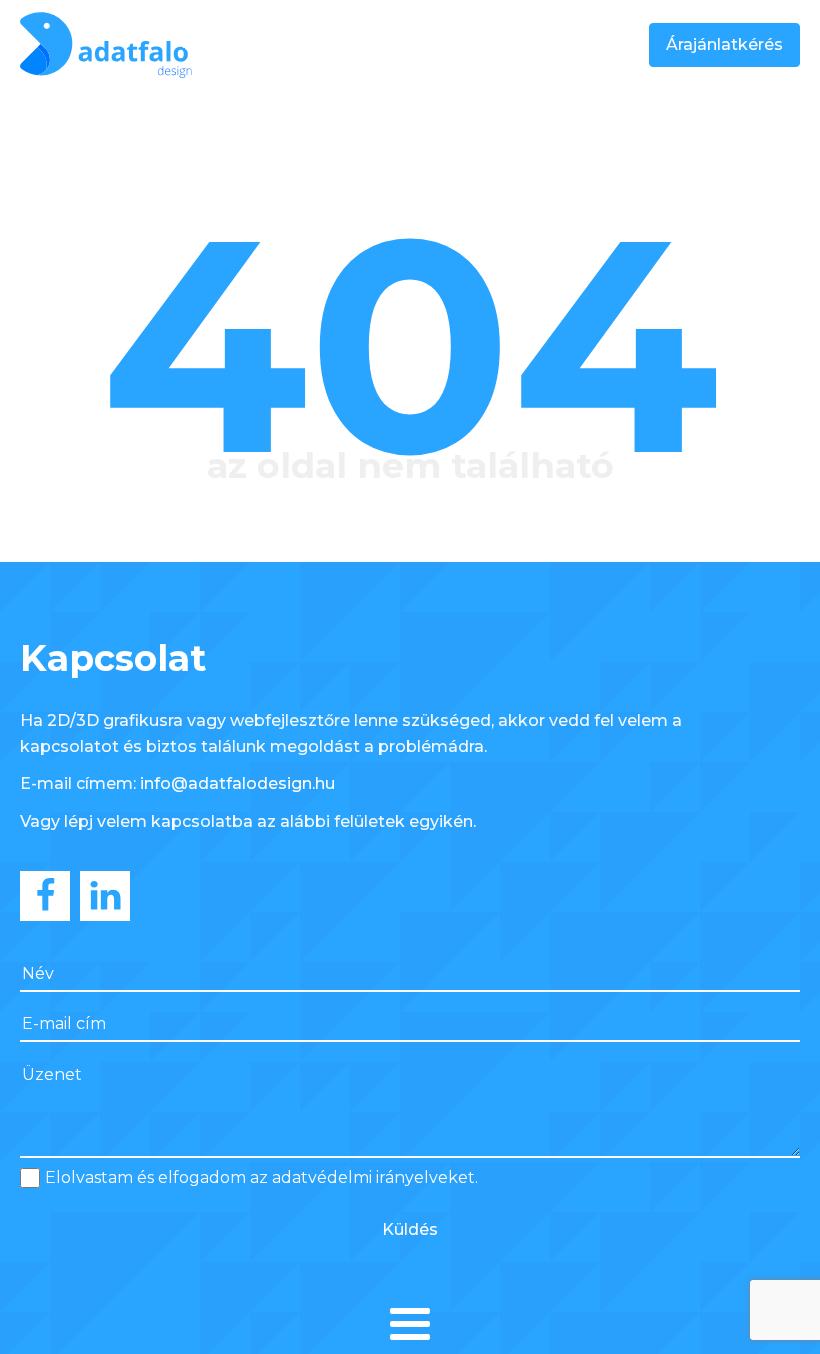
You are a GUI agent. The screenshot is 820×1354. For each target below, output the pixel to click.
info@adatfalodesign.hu (237, 783)
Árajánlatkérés (724, 44)
